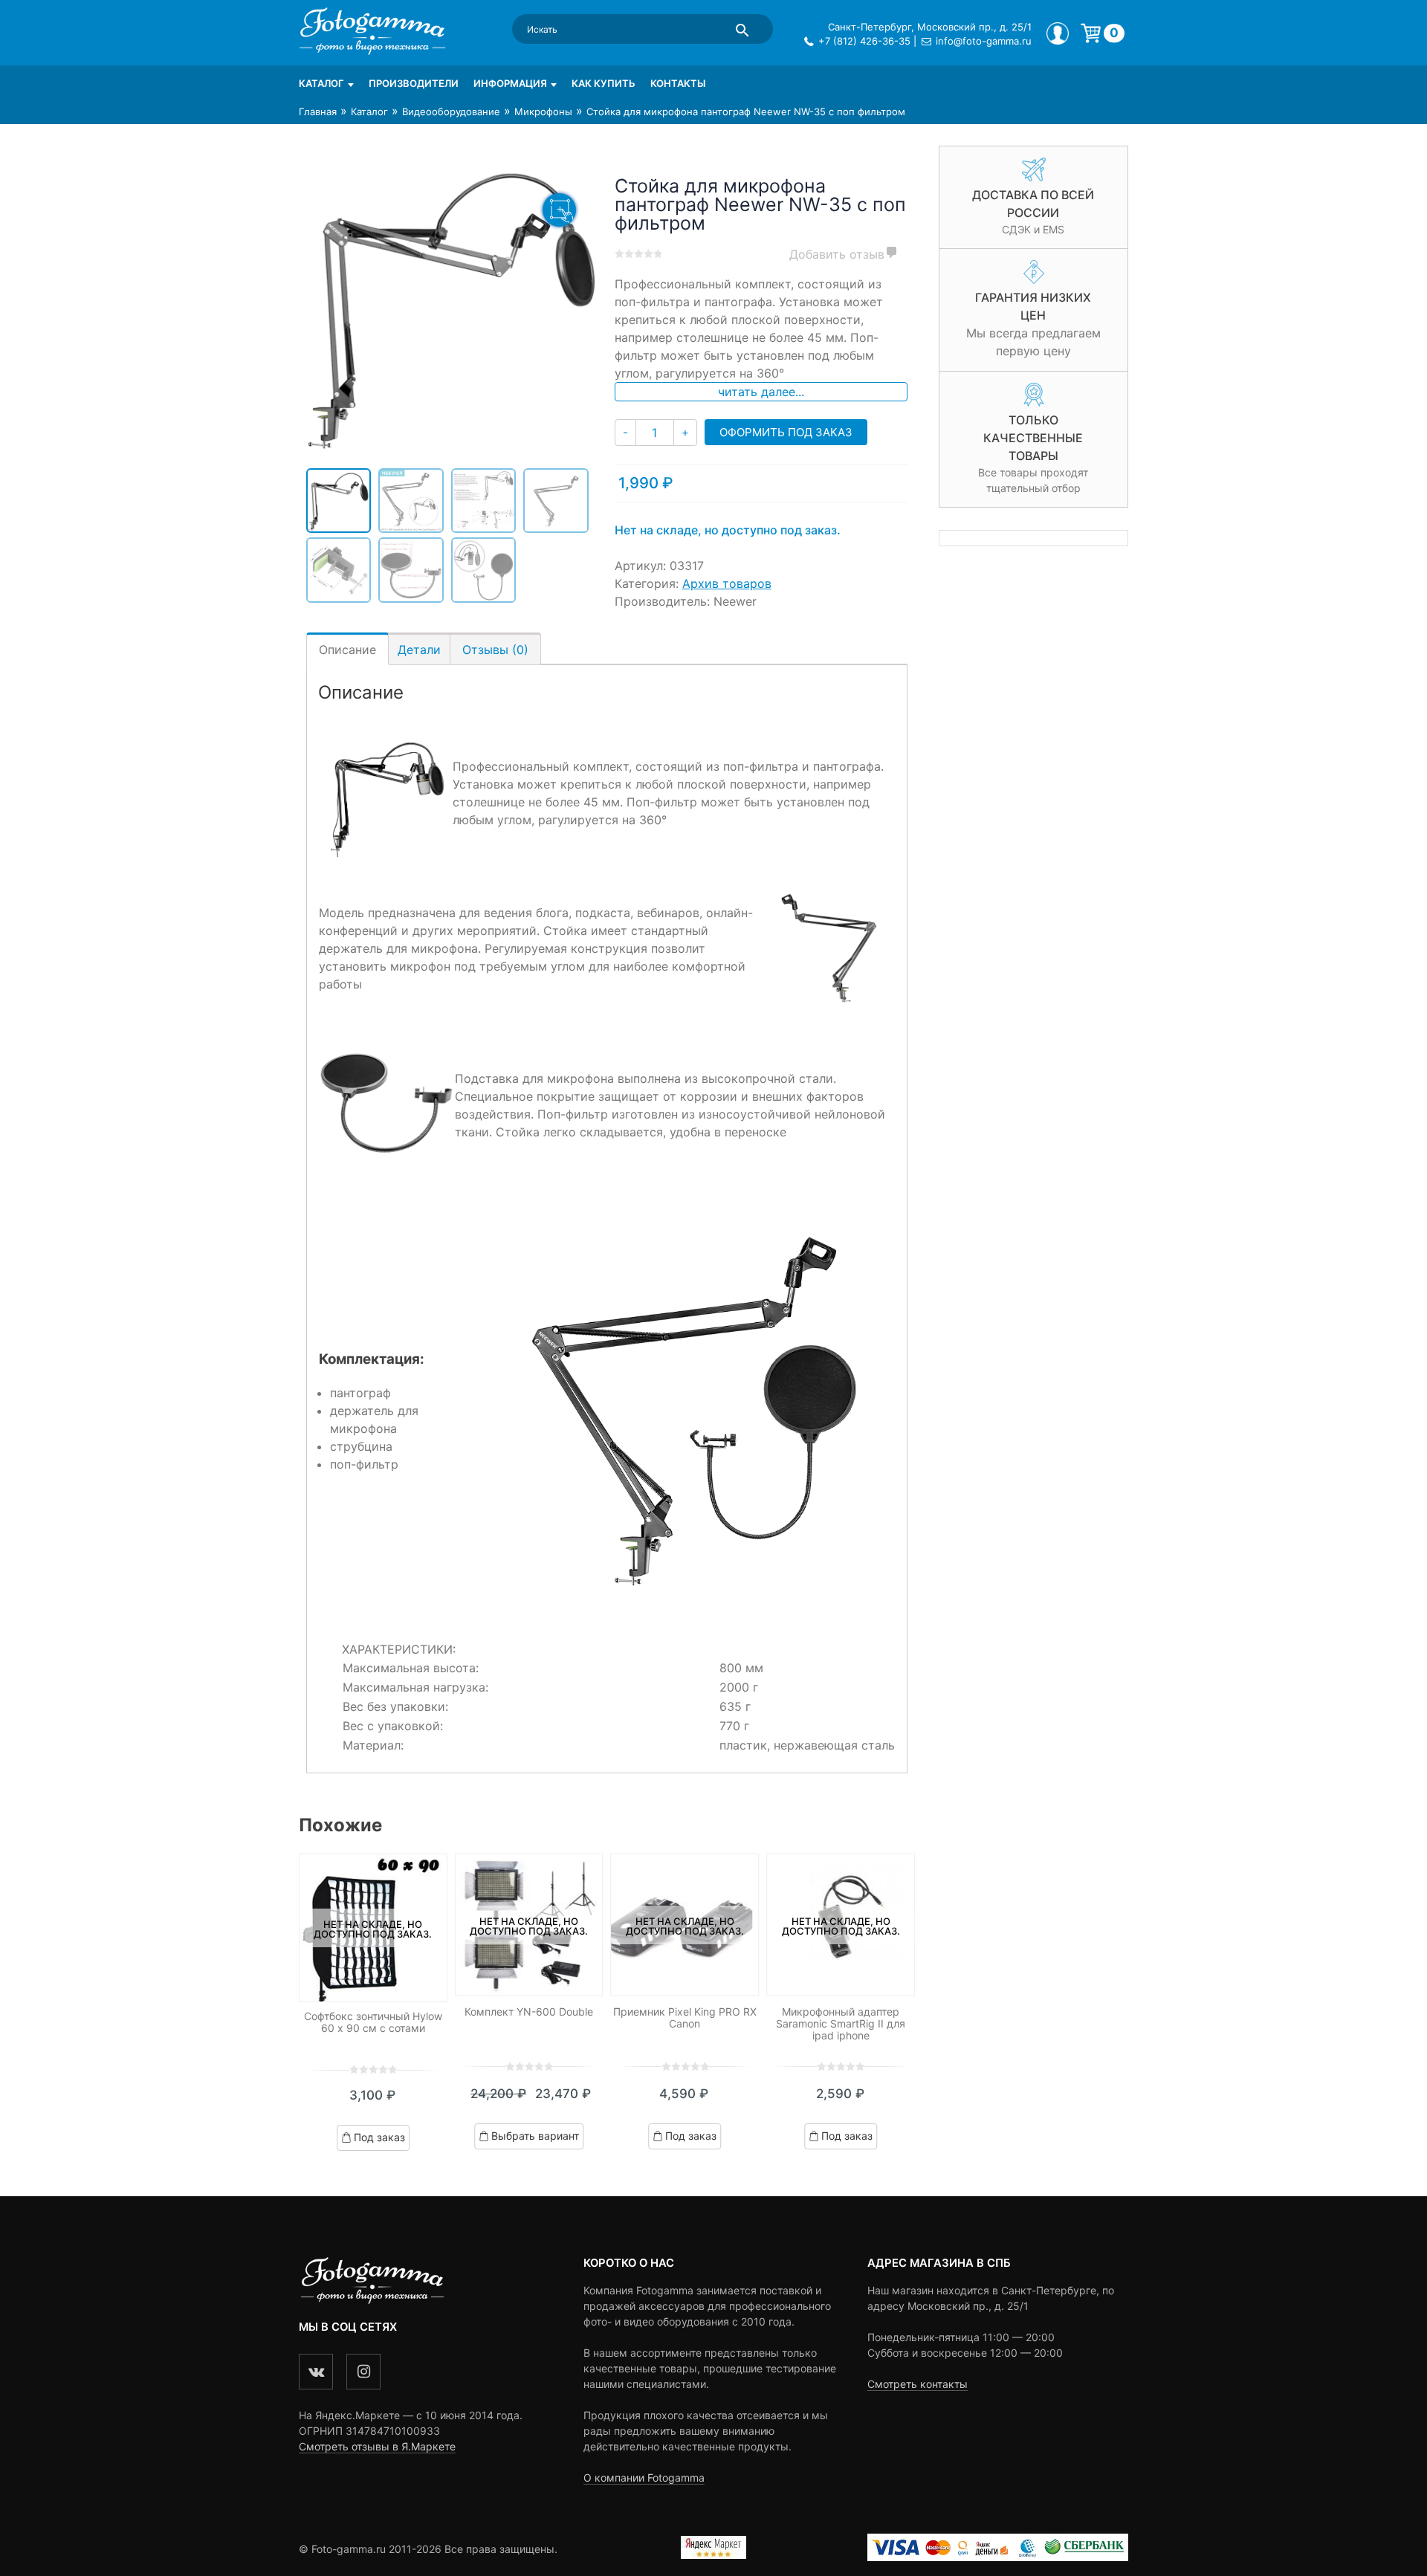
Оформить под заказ (786, 432)
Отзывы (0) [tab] (495, 650)
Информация (510, 83)
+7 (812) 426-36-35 (864, 41)
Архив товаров (727, 583)
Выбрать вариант (535, 2136)
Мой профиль (1058, 33)
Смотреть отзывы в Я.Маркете (377, 2446)
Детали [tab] (419, 650)
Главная (318, 111)
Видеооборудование (451, 111)
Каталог (321, 83)
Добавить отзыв (837, 254)
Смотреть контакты (918, 2384)
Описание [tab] (347, 650)
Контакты (678, 83)
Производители (414, 83)
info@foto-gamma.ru (984, 41)
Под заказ (379, 2136)
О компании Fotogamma (644, 2478)
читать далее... (761, 392)
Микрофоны (543, 111)
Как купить (604, 83)
